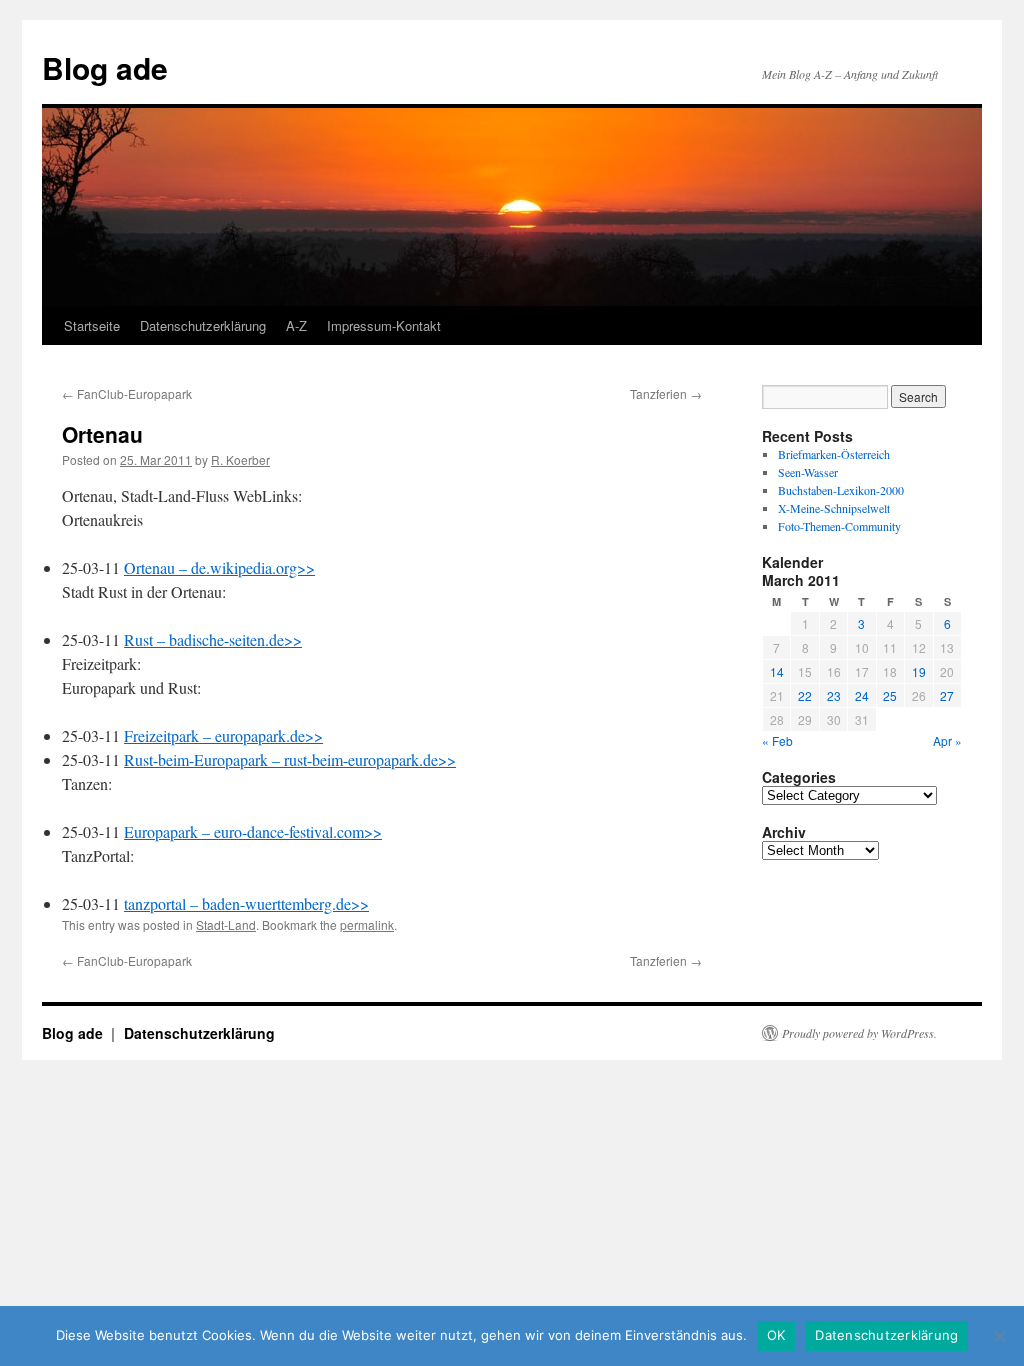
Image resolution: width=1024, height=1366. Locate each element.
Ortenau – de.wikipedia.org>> (219, 567)
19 (919, 671)
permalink (367, 924)
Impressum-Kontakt (384, 325)
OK (776, 1335)
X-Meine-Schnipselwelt (834, 508)
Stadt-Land (226, 924)
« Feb (777, 740)
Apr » (947, 740)
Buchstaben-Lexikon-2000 (841, 490)
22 (805, 695)
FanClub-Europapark (127, 393)
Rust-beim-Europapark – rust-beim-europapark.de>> (290, 759)
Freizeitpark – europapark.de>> (223, 735)
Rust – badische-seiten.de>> (213, 639)
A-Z (296, 325)
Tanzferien (666, 393)
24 (862, 695)
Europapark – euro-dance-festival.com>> (253, 831)
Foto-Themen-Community (839, 526)
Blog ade (105, 67)
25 (890, 695)
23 (834, 695)
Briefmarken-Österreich (834, 454)
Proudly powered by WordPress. (859, 1033)
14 (777, 671)
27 (947, 695)
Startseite (92, 325)
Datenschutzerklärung (203, 325)
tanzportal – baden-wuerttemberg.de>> (246, 903)
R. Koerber (240, 459)
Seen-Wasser (808, 472)
